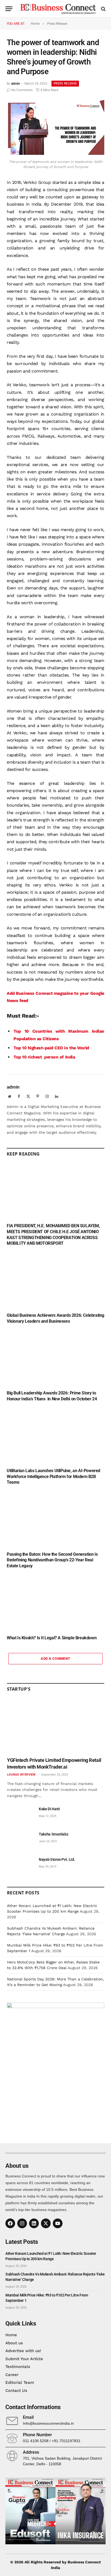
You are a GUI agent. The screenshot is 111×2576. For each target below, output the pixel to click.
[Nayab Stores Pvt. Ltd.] (20, 1865)
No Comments (22, 90)
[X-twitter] (46, 2223)
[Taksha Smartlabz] (20, 1840)
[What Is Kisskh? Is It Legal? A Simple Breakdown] (55, 1603)
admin (15, 84)
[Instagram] (22, 2223)
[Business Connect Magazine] (58, 9)
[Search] (103, 9)
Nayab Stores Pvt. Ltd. (57, 1859)
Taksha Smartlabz (53, 1834)
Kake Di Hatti (49, 1809)
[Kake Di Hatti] (20, 1815)
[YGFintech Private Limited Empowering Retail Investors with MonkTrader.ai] (56, 1726)
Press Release (65, 83)
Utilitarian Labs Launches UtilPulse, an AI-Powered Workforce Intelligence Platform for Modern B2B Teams (53, 1477)
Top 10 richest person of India (44, 1057)
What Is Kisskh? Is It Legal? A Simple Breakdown (52, 1638)
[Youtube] (58, 2223)
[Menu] (9, 9)
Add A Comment (55, 1659)
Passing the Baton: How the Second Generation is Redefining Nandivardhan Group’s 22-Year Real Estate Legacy (52, 1560)
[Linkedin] (34, 2223)
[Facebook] (10, 2223)
